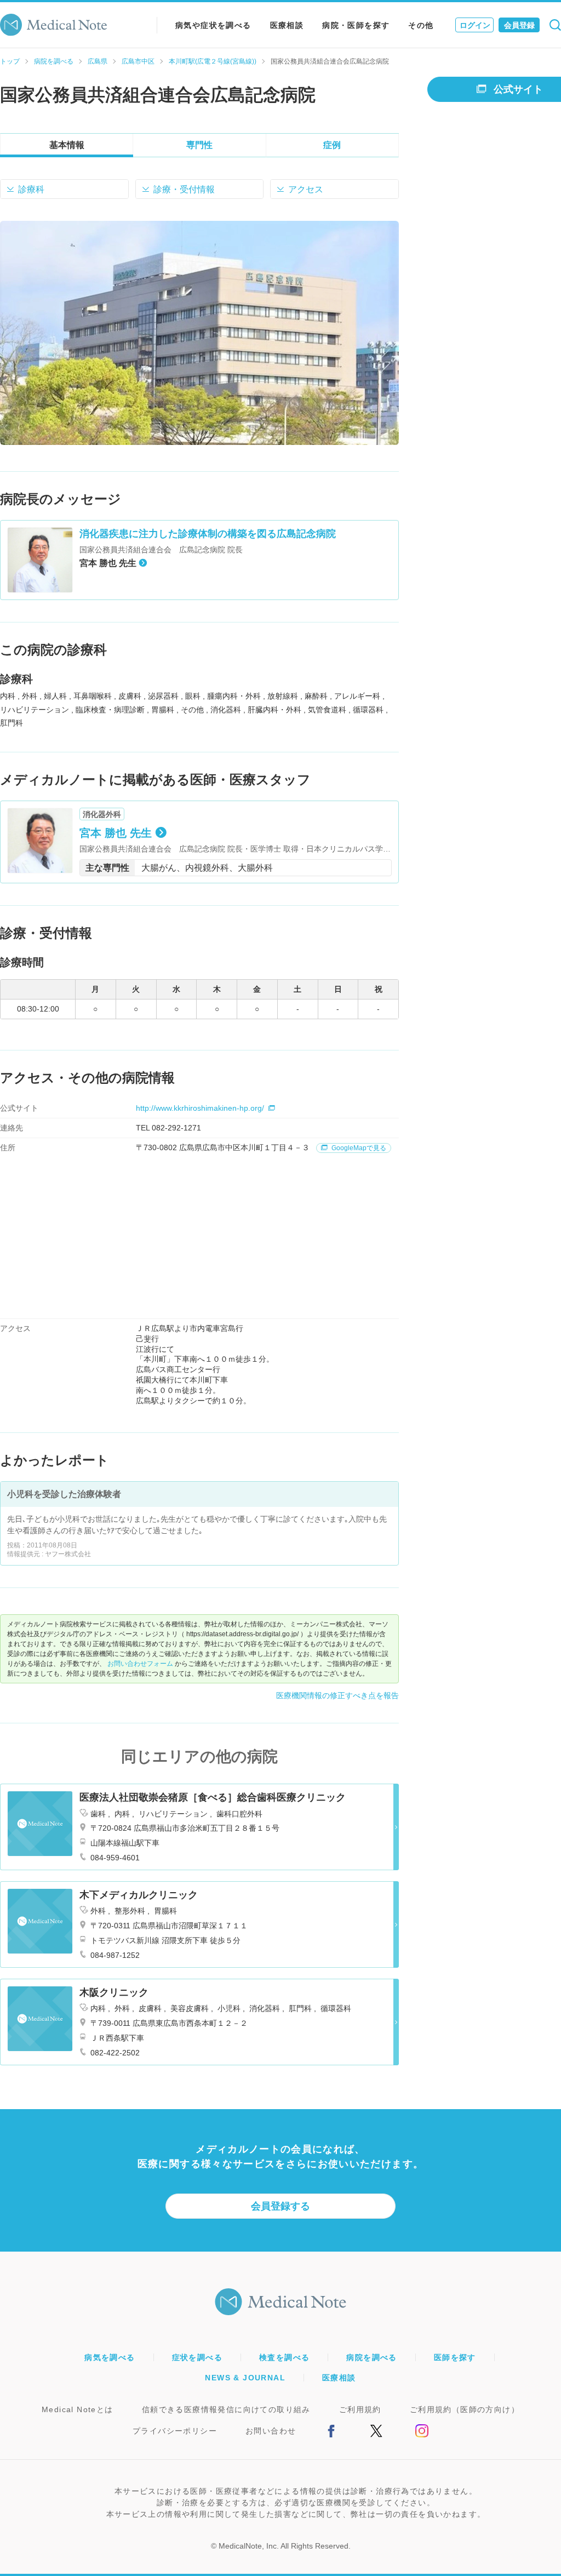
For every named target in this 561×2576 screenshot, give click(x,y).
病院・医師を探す (356, 25)
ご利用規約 (360, 2409)
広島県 (98, 61)
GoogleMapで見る (358, 1148)
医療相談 (287, 25)
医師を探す (455, 2357)
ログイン (475, 25)
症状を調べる (197, 2357)
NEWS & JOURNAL (245, 2378)
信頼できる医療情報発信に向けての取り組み (226, 2409)
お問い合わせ (271, 2431)
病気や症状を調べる (213, 25)
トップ (10, 61)
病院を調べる (54, 61)
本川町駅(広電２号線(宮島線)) (213, 61)
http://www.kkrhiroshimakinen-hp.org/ (200, 1108)
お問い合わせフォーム (140, 1664)
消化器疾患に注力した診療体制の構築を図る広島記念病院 (208, 534)
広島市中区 (138, 61)
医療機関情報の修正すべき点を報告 (337, 1695)
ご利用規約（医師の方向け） (465, 2409)
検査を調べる (284, 2357)
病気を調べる (110, 2357)
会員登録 (519, 25)
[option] (199, 333)
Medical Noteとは (78, 2409)
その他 (421, 25)
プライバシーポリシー (175, 2431)
